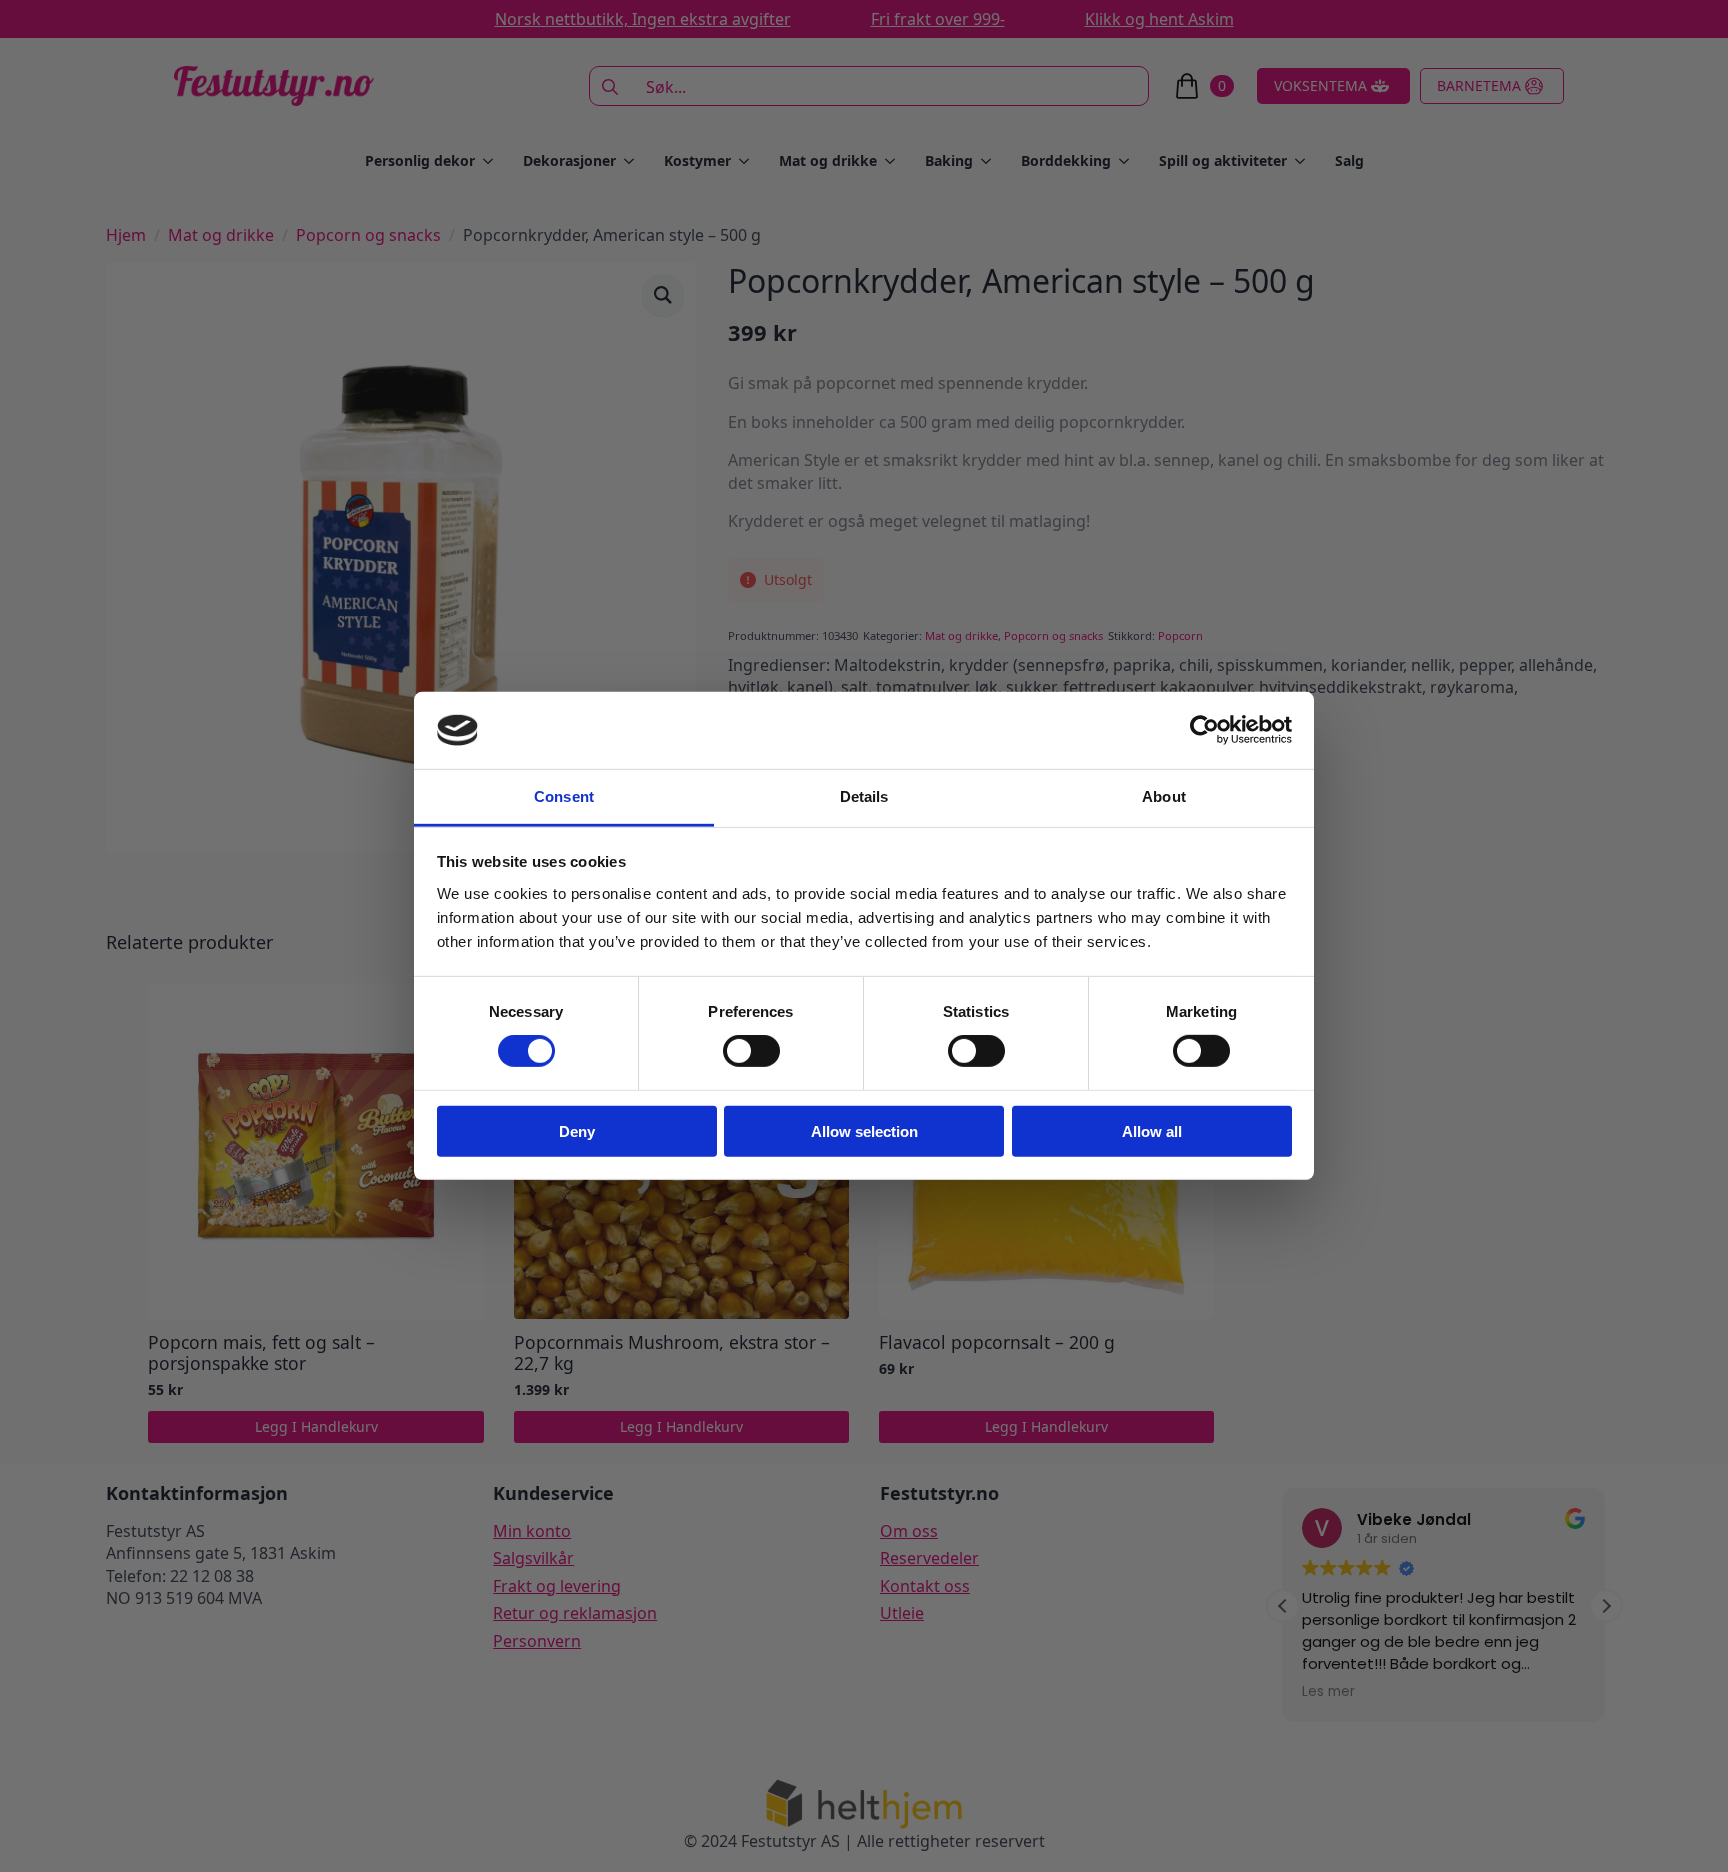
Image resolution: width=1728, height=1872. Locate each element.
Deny (577, 1130)
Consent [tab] (564, 796)
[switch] (751, 1051)
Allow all (1152, 1130)
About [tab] (1164, 796)
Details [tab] (864, 796)
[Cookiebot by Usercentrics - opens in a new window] (1204, 730)
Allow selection (864, 1130)
